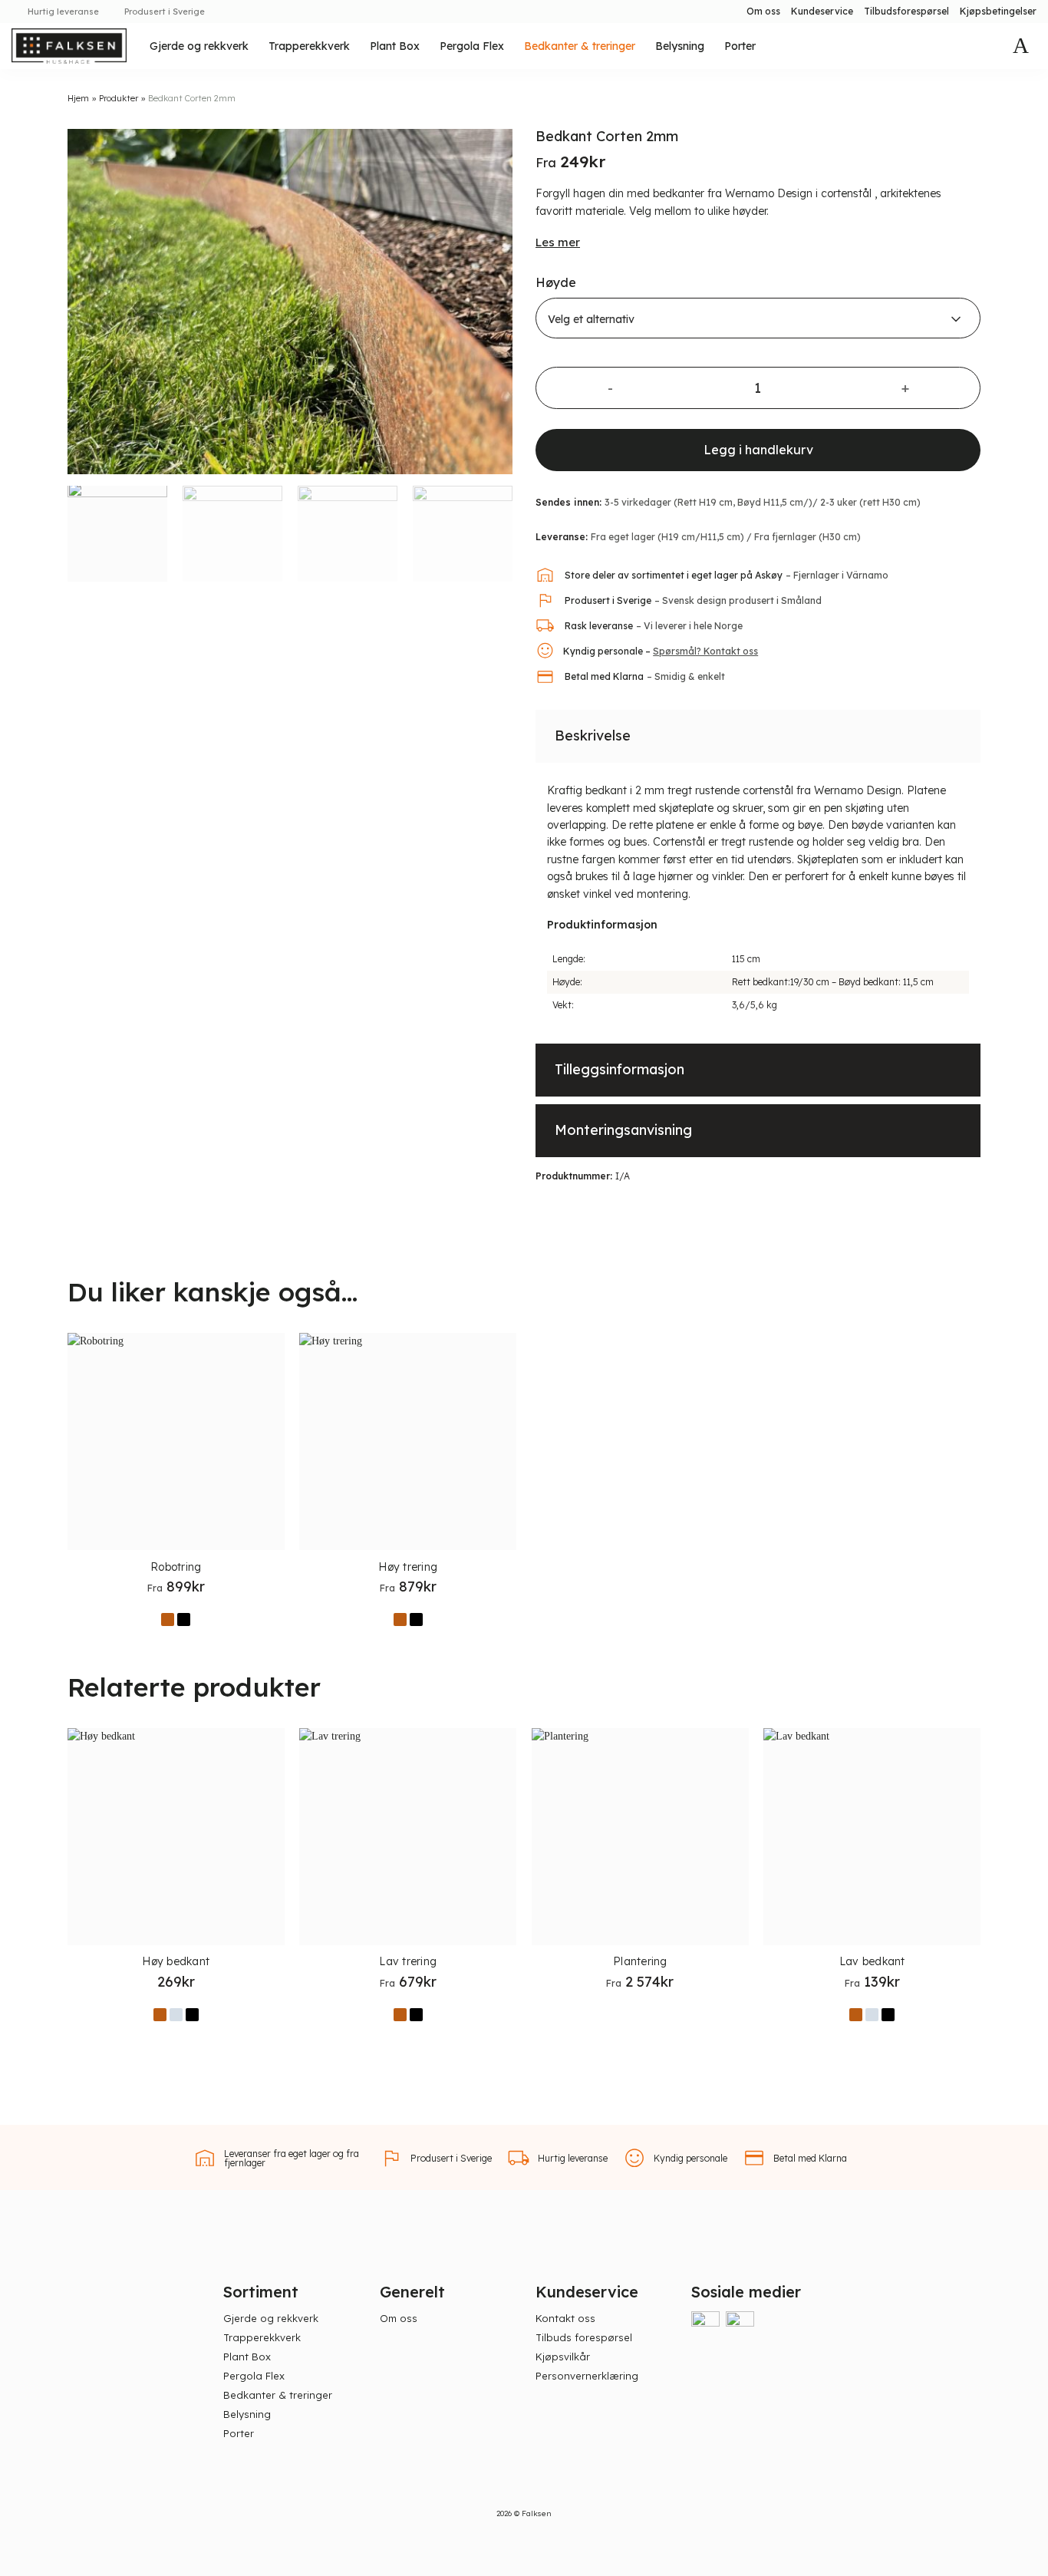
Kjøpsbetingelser (998, 11)
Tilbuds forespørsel (584, 2337)
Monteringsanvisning (623, 1129)
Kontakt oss (565, 2318)
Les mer (558, 241)
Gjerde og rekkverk (199, 46)
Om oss (763, 11)
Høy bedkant (176, 1961)
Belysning (680, 46)
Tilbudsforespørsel (906, 11)
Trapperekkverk (309, 46)
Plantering (640, 1961)
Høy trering (408, 1567)
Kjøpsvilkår (563, 2357)
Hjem (78, 98)
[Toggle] (957, 734)
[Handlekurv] (1021, 46)
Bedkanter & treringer (580, 46)
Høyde (556, 282)
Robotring (176, 1567)
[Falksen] (69, 46)
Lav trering (408, 1961)
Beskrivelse (593, 736)
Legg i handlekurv (758, 450)
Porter (740, 46)
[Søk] (986, 47)
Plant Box (395, 46)
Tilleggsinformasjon (620, 1069)
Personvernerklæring (587, 2376)
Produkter (119, 98)
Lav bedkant (872, 1961)
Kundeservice (822, 11)
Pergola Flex (472, 46)
